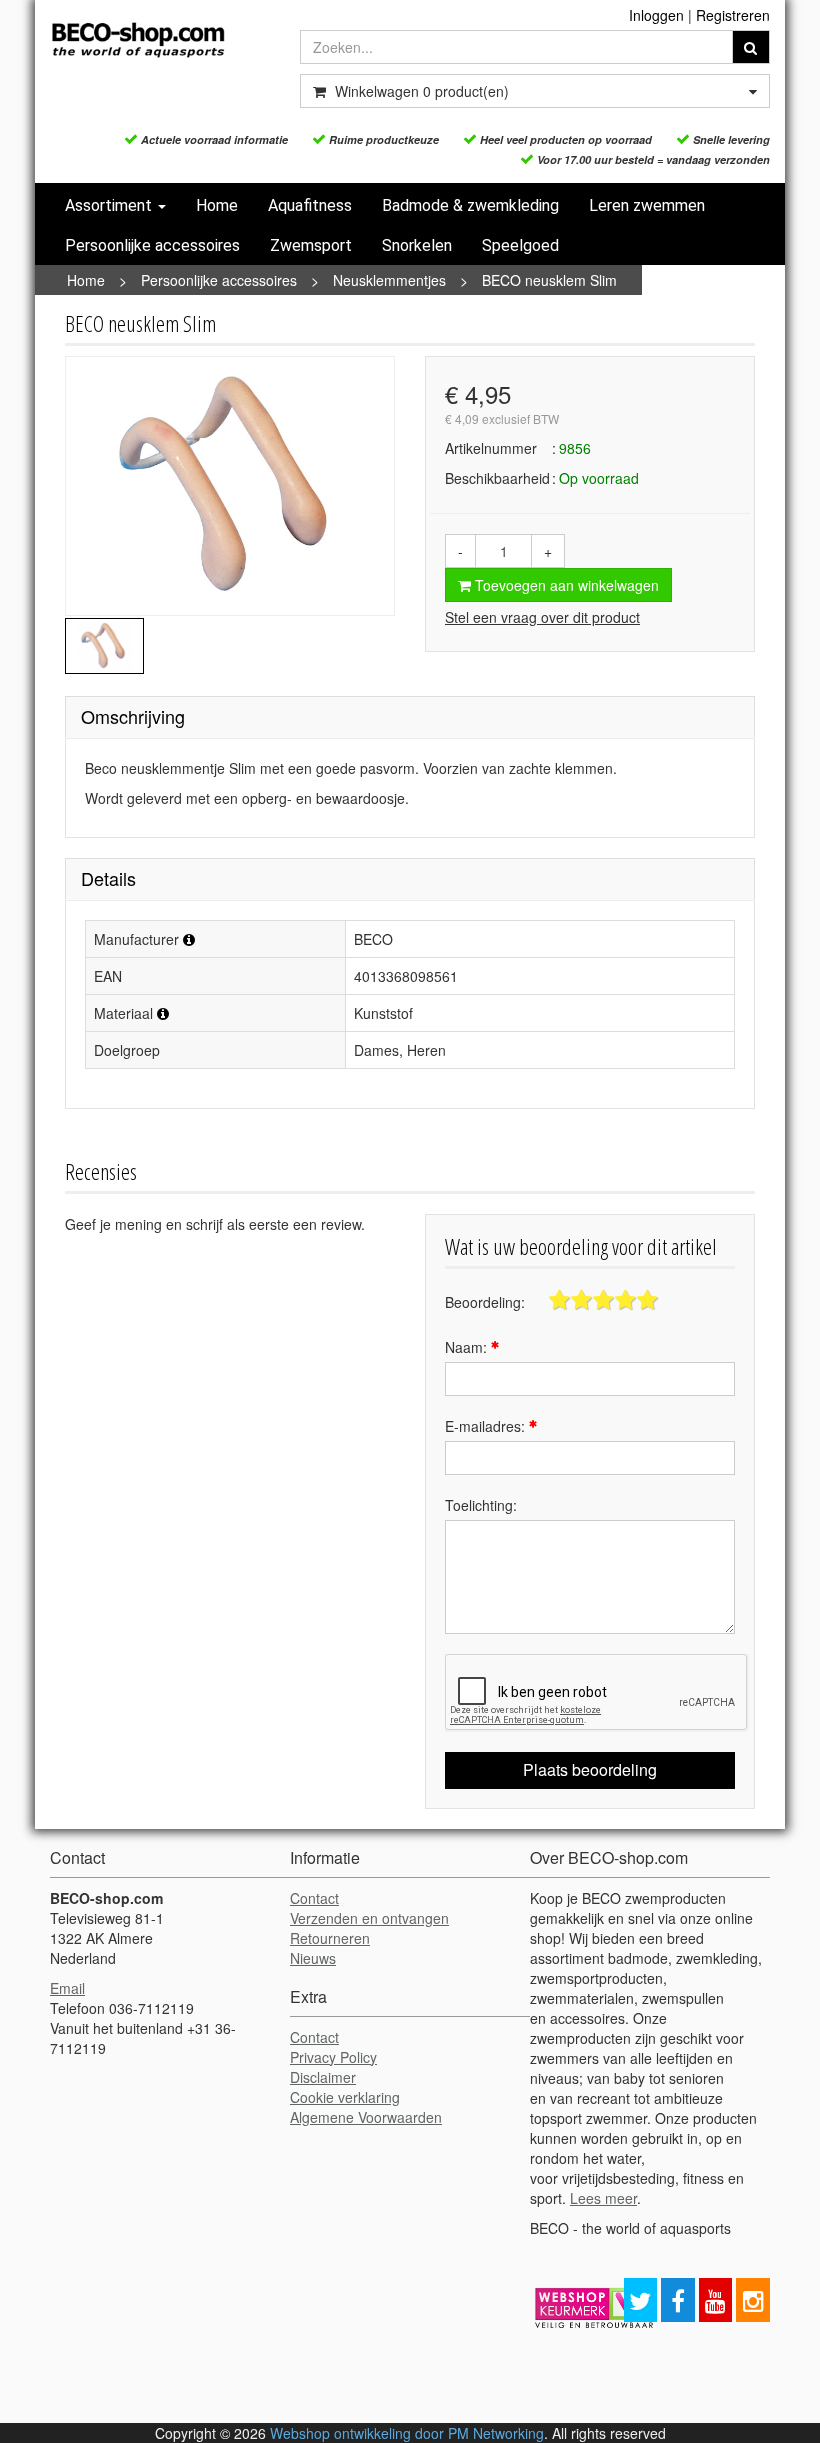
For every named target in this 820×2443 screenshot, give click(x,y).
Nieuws (313, 1958)
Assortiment (110, 205)
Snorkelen (417, 245)
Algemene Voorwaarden (366, 2117)
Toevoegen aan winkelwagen (565, 585)
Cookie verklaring (345, 2097)
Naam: (468, 1347)
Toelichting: (481, 1505)
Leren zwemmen (647, 205)
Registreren (733, 15)
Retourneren (330, 1938)
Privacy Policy (333, 2057)
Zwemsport (311, 245)
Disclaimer (323, 2077)
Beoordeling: (485, 1302)
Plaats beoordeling (590, 1769)
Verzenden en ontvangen (369, 1918)
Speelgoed (520, 245)
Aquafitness (310, 205)
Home (217, 205)
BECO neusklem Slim (549, 280)
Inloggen (656, 15)
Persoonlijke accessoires (152, 245)
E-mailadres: (487, 1426)
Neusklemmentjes (389, 280)
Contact (314, 1898)
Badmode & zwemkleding (470, 205)
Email (67, 1988)
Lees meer (603, 2198)
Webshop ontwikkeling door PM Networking (407, 2433)
